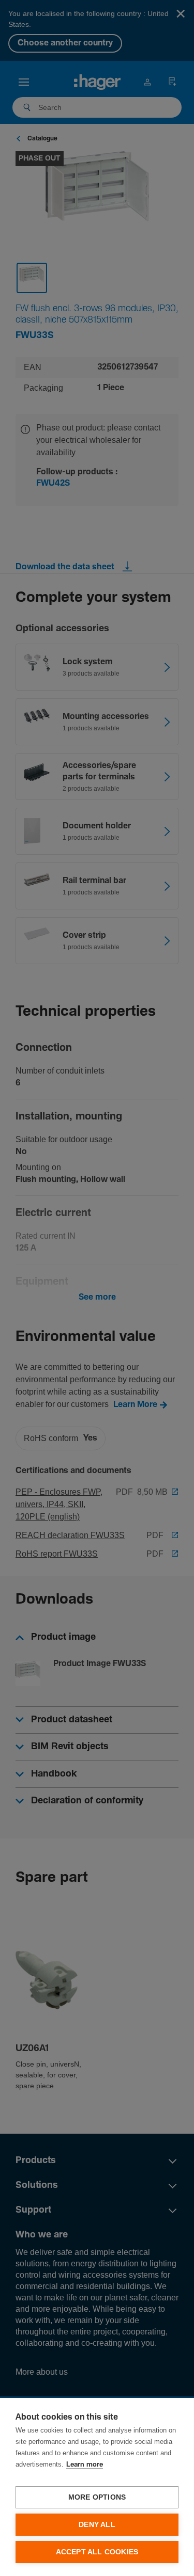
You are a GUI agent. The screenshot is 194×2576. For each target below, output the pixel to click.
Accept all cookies (97, 2552)
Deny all (97, 2525)
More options (97, 2497)
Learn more (85, 2465)
